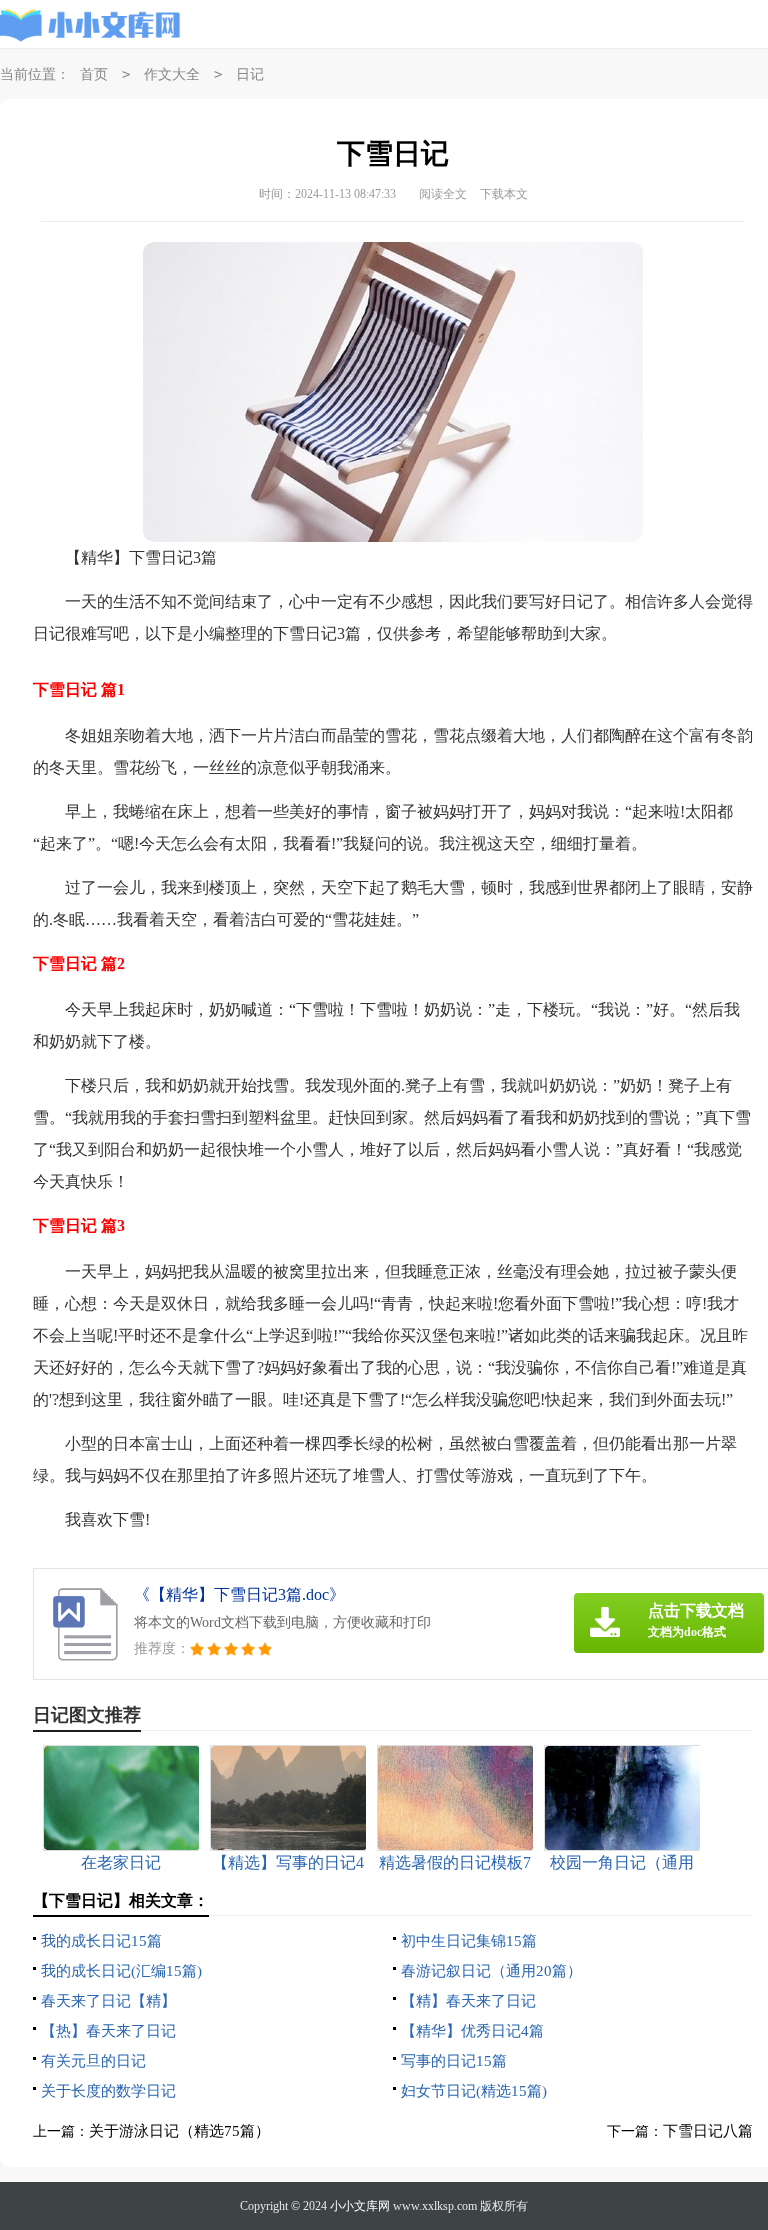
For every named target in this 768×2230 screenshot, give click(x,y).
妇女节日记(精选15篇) (474, 2091)
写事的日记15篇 (454, 2061)
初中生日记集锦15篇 (469, 1941)
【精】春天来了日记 (468, 2001)
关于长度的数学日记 (108, 2091)
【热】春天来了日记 (108, 2031)
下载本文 (504, 194)
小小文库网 (360, 2206)
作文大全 (172, 74)
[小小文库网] (90, 25)
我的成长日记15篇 (101, 1941)
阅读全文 (443, 194)
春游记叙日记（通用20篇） (491, 1971)
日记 (250, 74)
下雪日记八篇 (708, 2131)
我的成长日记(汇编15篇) (121, 1971)
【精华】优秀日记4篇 (472, 2031)
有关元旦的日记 (93, 2061)
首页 (94, 74)
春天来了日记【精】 (108, 2001)
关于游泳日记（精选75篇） (179, 2131)
